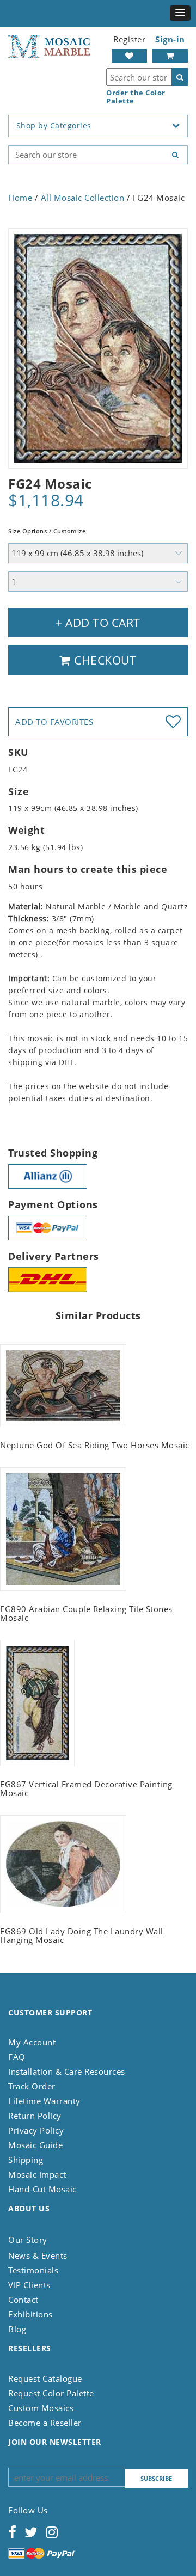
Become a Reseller (45, 2423)
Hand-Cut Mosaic (42, 2189)
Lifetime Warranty (44, 2101)
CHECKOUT (104, 660)
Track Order (32, 2086)
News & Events (38, 2255)
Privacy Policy (36, 2130)
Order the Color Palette (136, 97)
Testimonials (33, 2270)
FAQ (17, 2057)
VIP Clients (29, 2285)
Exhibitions (30, 2314)
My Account (32, 2042)
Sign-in (170, 39)
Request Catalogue (45, 2378)
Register (129, 39)
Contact (23, 2300)
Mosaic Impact (37, 2174)
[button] (180, 13)
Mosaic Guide (35, 2145)
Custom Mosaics (41, 2408)
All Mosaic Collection (83, 198)
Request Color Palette (51, 2393)
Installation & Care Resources (67, 2071)
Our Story (28, 2240)
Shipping (26, 2160)
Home (20, 198)
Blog (17, 2329)
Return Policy (35, 2116)
